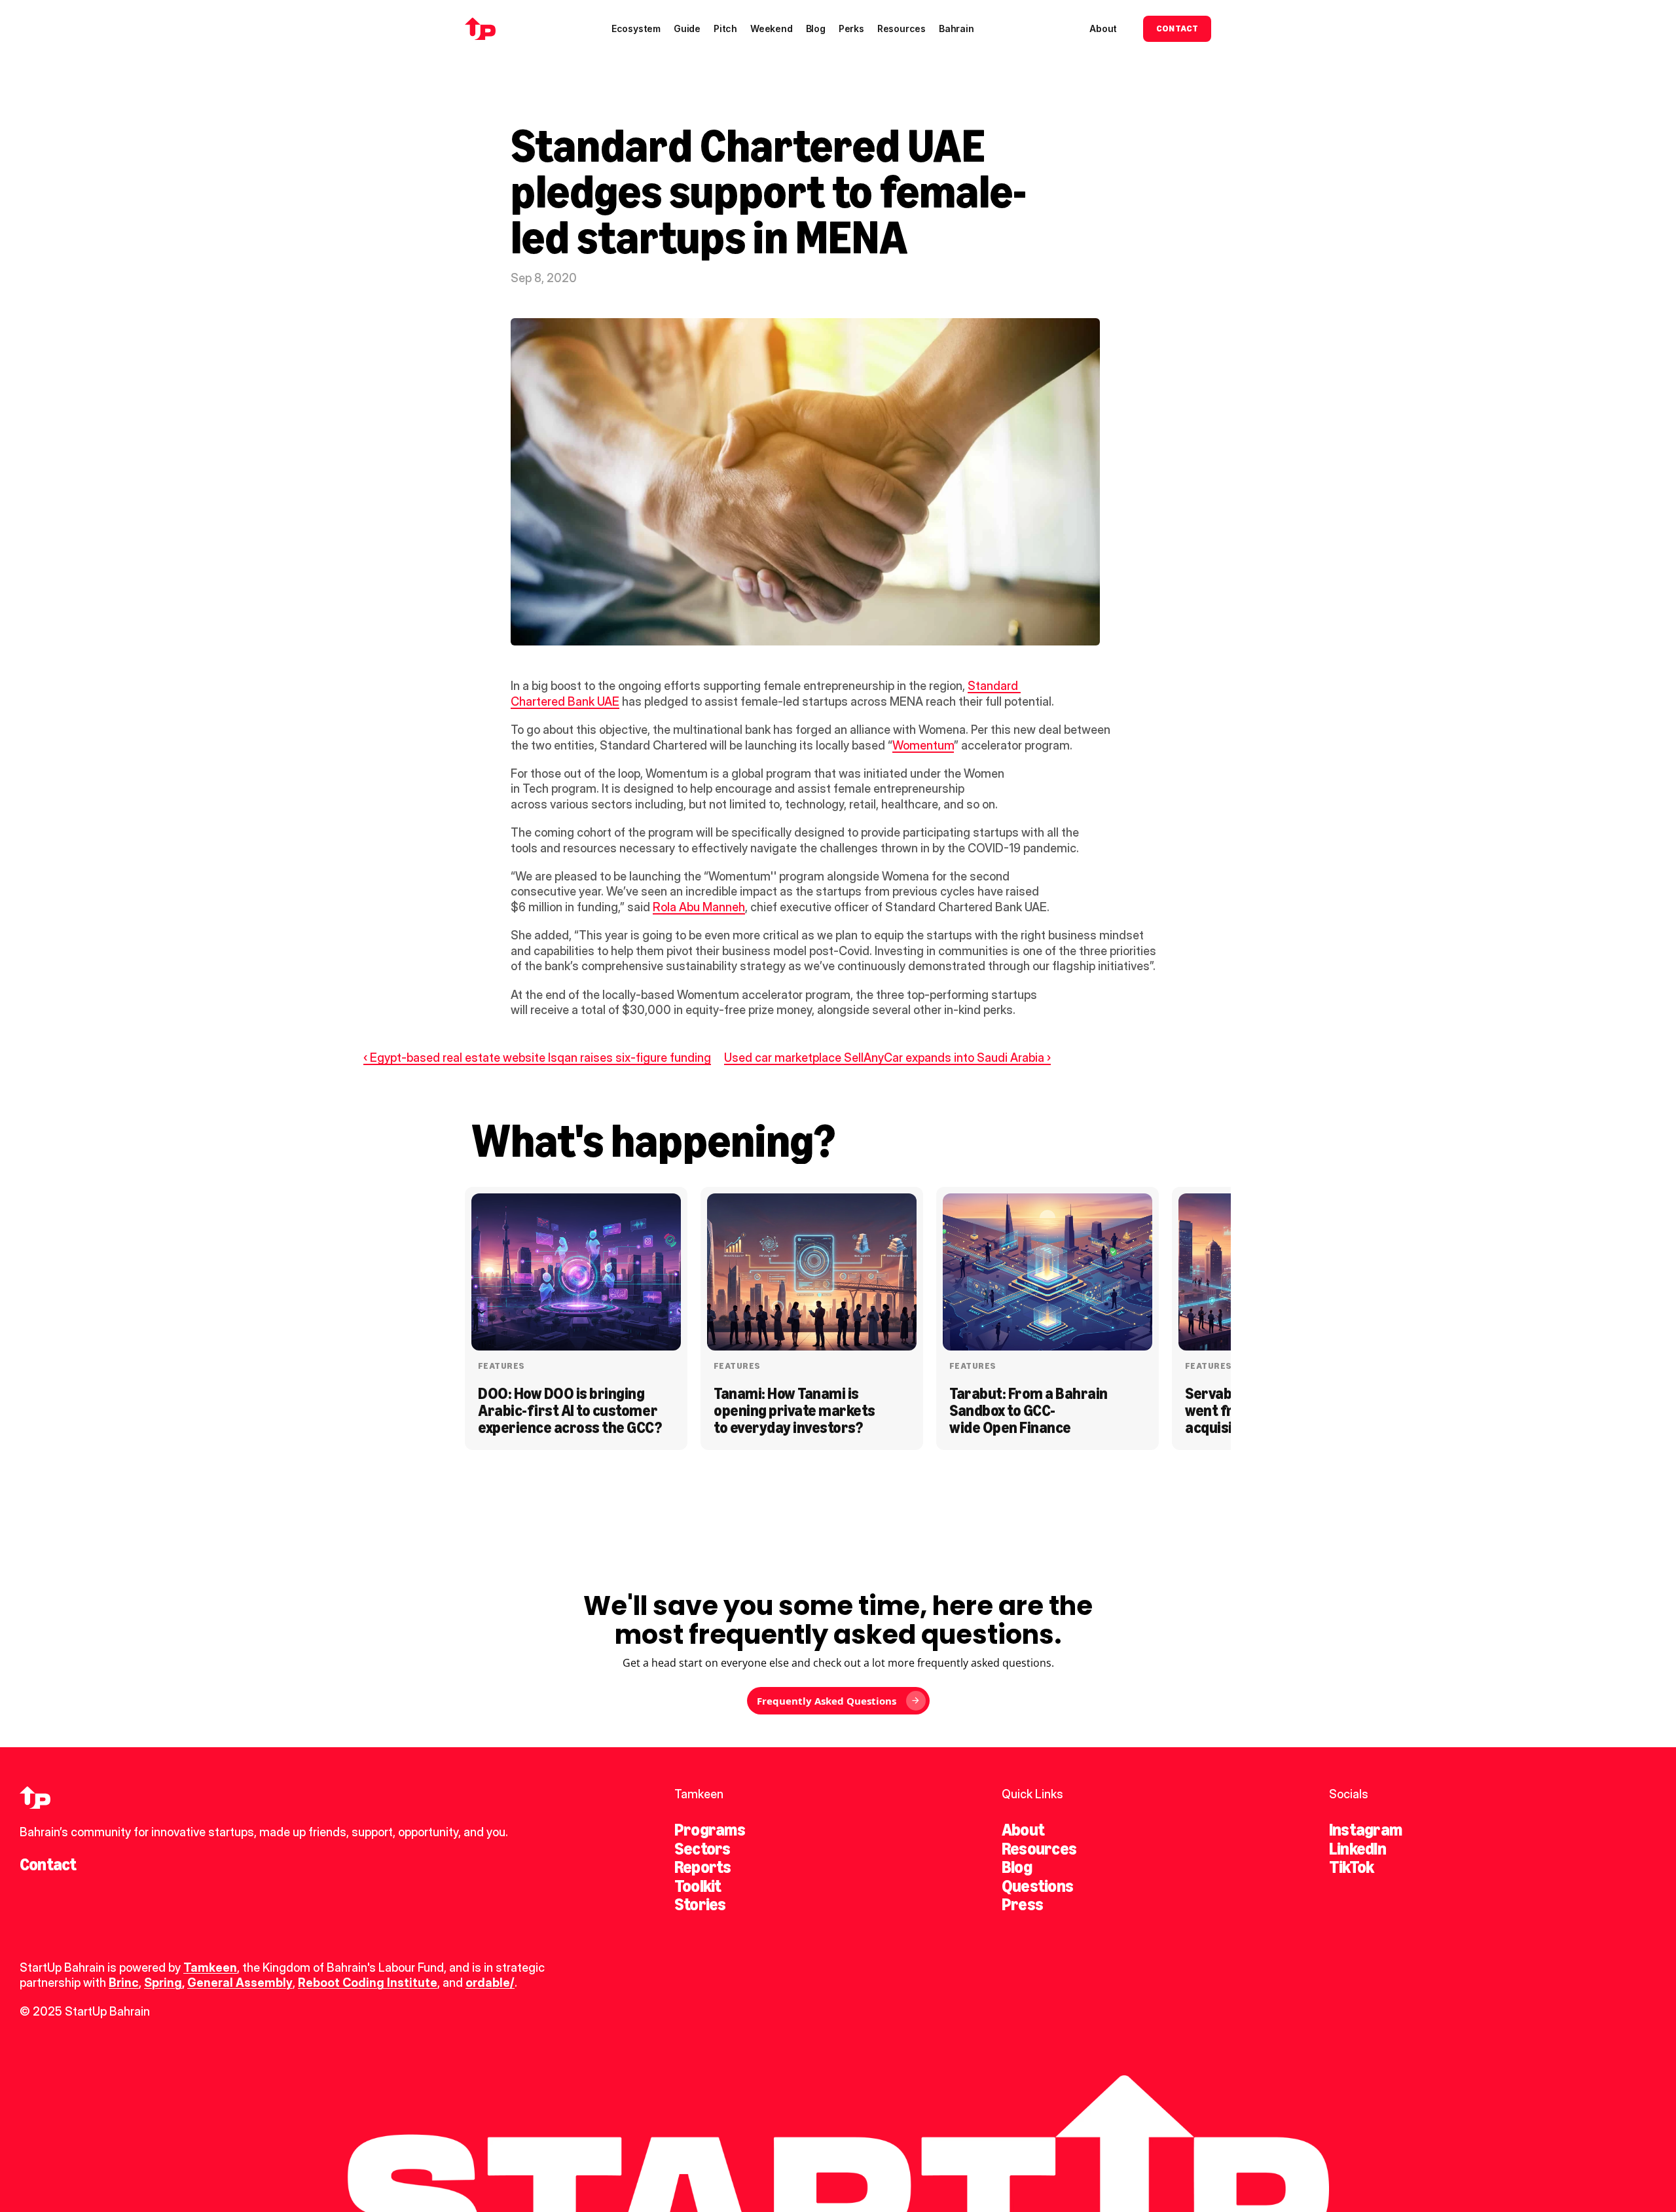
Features (501, 1366)
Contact (48, 1864)
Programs (710, 1830)
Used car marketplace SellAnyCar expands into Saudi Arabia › (887, 1058)
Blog (1017, 1867)
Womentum (923, 745)
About (1023, 1830)
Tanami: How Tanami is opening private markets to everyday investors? (796, 1411)
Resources (1039, 1849)
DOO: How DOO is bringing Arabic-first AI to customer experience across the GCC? (570, 1411)
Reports (703, 1867)
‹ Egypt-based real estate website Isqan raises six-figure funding (537, 1058)
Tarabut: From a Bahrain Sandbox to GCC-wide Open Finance (1030, 1411)
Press (1022, 1904)
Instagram (1365, 1830)
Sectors (702, 1849)
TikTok (1351, 1867)
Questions (1037, 1886)
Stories (700, 1904)
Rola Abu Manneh (699, 907)
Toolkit (698, 1886)
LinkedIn (1357, 1849)
